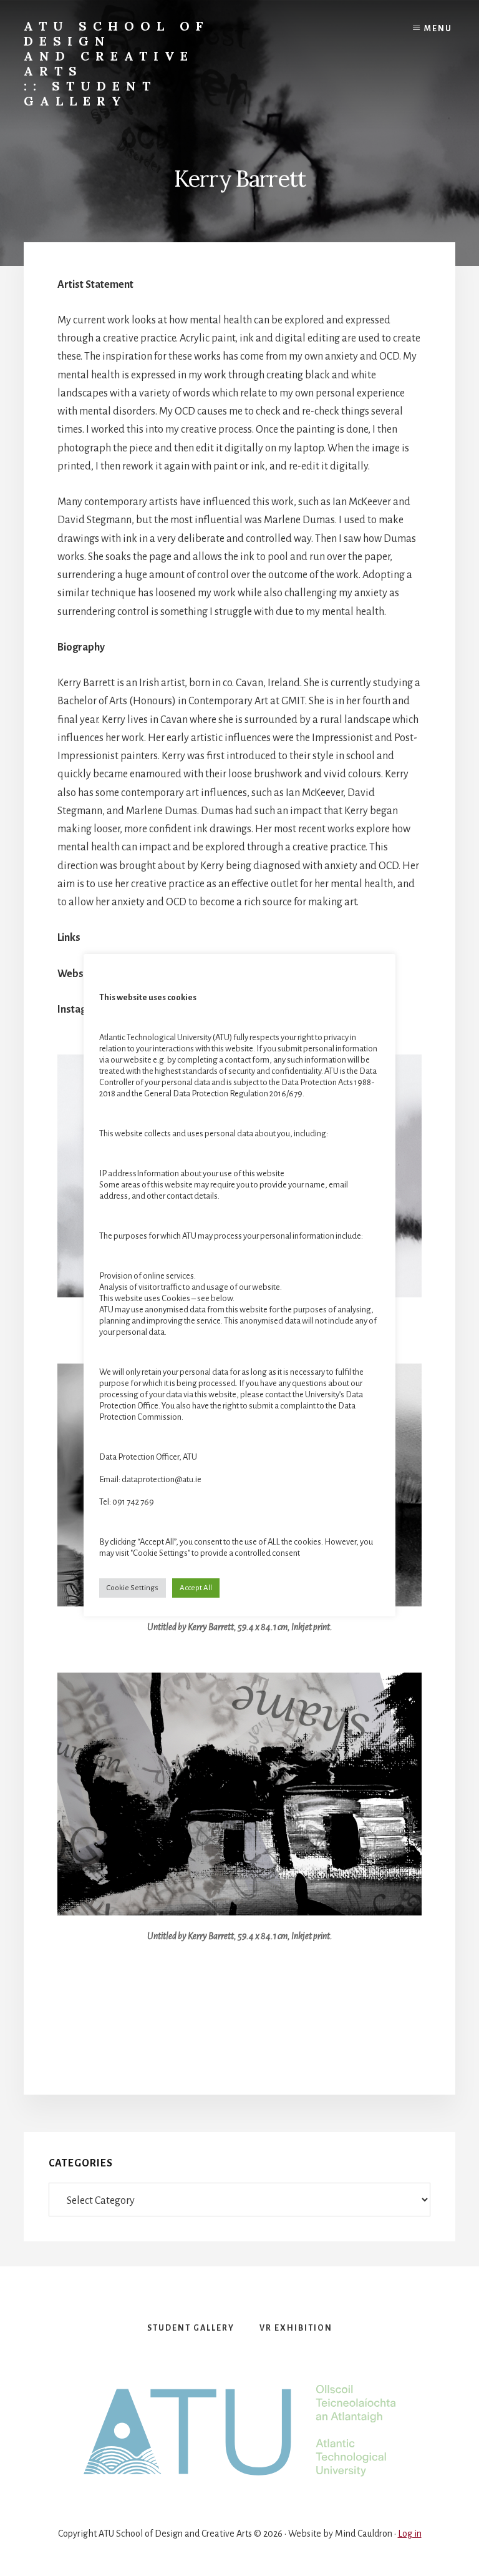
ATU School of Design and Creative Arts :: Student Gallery (116, 63)
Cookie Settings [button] (133, 1588)
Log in (410, 2534)
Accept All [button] (196, 1588)
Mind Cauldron (364, 2534)
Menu (438, 29)
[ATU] (239, 2431)
